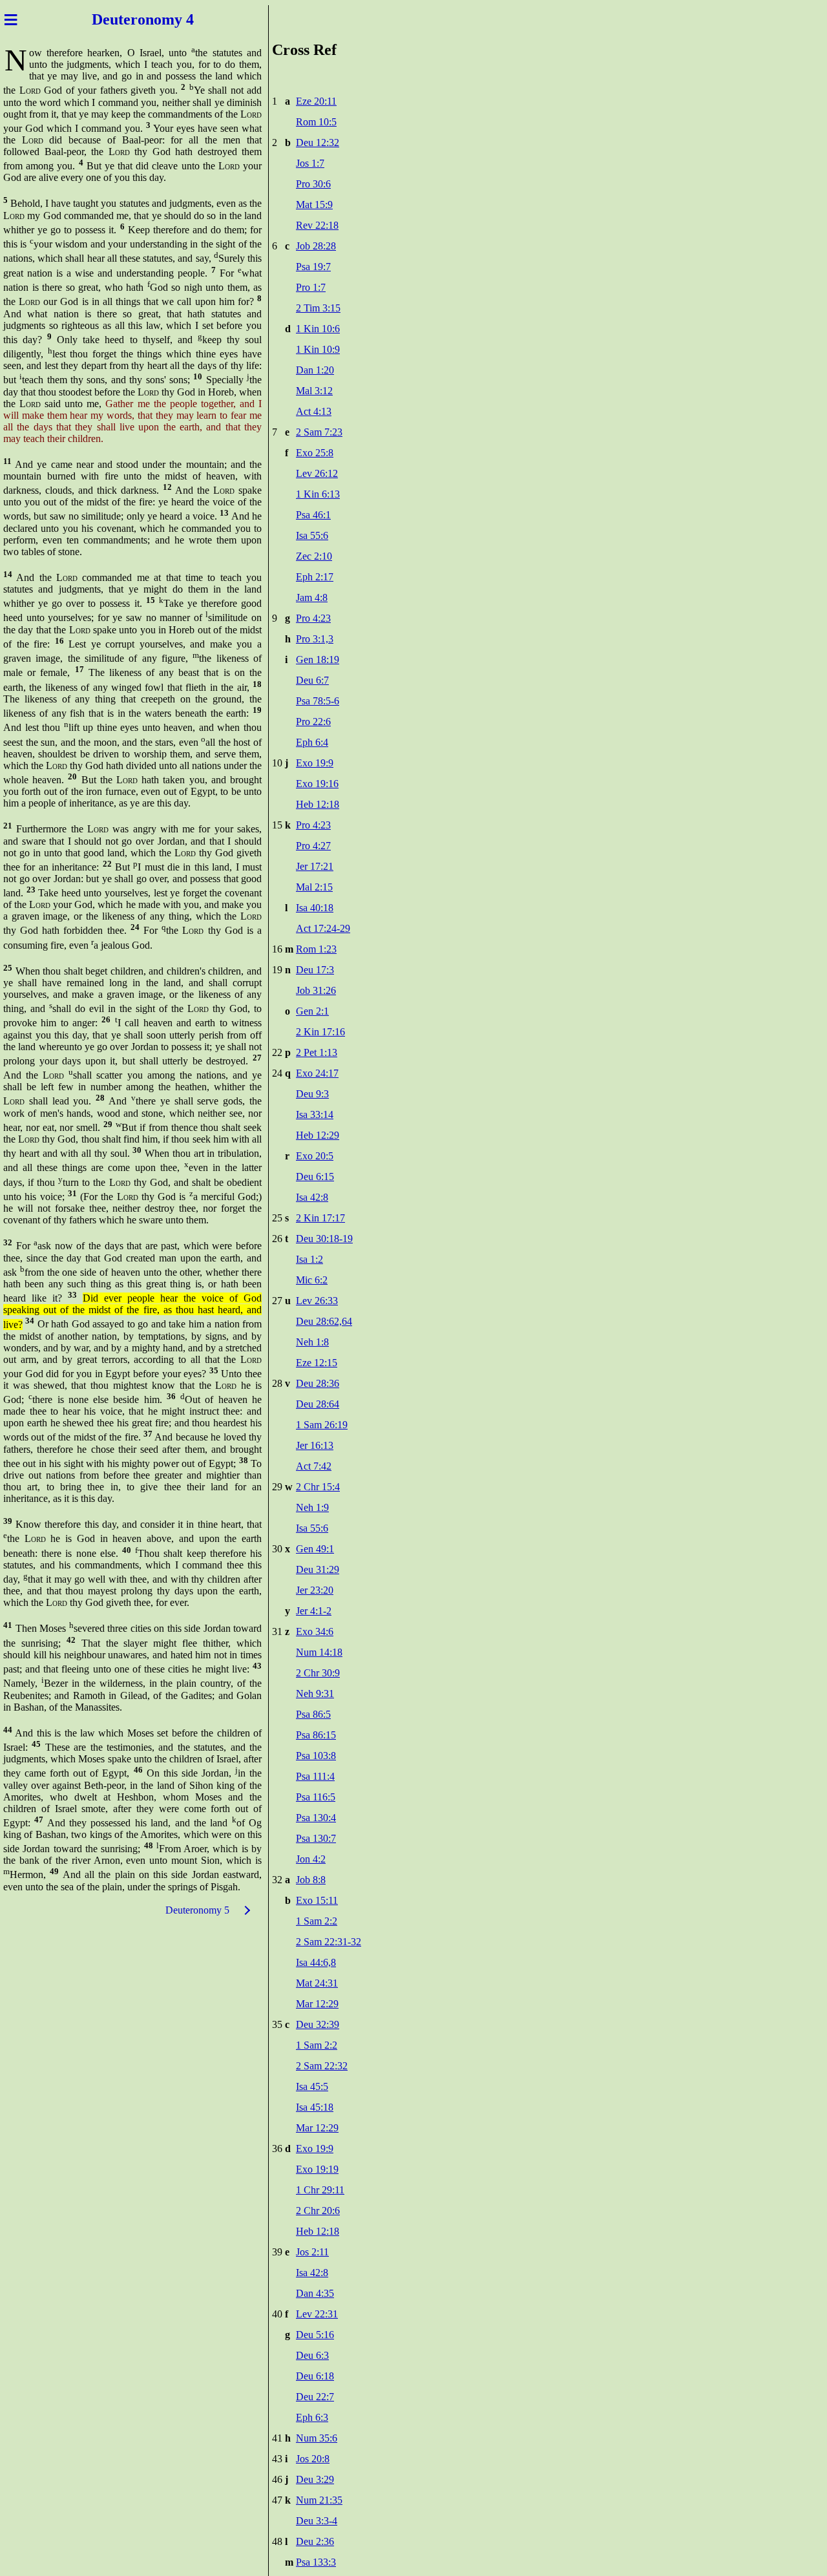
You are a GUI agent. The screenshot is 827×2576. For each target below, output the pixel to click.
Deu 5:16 (315, 2335)
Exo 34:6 (315, 1631)
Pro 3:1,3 (315, 639)
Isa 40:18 (315, 908)
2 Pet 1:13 (317, 1052)
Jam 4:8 (312, 597)
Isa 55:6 (312, 535)
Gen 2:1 (312, 1011)
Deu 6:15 (315, 1177)
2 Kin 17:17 (320, 1218)
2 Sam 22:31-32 (329, 1942)
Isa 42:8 (312, 1197)
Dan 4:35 (315, 2293)
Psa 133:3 (316, 2562)
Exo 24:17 (317, 1073)
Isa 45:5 (312, 2086)
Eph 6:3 (312, 2417)
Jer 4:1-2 (314, 1611)
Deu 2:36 (315, 2541)
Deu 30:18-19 (324, 1239)
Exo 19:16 (317, 784)
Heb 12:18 (318, 804)
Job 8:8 (311, 1880)
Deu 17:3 (315, 970)
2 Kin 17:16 (320, 1032)
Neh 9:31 (315, 1694)
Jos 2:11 (312, 2252)
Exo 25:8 (315, 453)
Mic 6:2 (312, 1280)
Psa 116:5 (316, 1797)
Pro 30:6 (313, 184)
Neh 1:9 (312, 1507)
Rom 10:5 (316, 122)
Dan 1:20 (315, 370)
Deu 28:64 (318, 1404)
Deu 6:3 (312, 2355)
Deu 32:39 (318, 2024)
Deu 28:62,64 (324, 1321)
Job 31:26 (316, 990)
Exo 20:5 (315, 1156)
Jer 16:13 (315, 1445)
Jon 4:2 (311, 1859)
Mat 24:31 (317, 1983)
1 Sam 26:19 (322, 1425)
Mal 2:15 (314, 887)
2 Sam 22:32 (322, 2066)
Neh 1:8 (312, 1342)
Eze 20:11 (316, 101)
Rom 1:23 (316, 949)
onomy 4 (166, 19)
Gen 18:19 (318, 660)
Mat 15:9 (314, 205)
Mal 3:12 (314, 391)
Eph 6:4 (312, 742)
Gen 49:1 (315, 1549)
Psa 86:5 (313, 1714)
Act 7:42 (314, 1466)
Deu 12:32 (318, 143)
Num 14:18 (319, 1652)
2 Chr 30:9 (318, 1673)
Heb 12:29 (318, 1135)
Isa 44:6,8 (316, 1962)
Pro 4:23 (313, 618)
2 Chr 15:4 (318, 1487)
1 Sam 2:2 (317, 1921)
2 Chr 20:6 (318, 2211)
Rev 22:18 (317, 225)
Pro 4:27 (313, 846)
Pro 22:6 (313, 722)
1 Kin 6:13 (318, 494)
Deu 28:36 (318, 1383)
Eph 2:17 (315, 577)
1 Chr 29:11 (320, 2190)
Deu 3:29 (315, 2479)
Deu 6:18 (315, 2376)
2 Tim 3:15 (318, 308)
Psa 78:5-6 (318, 701)
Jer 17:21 (315, 866)
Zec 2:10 (314, 556)
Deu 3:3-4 (317, 2521)
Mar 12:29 (317, 2004)
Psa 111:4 (315, 1776)
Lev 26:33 (317, 1301)
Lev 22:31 (317, 2314)
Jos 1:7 (310, 163)
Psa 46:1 (313, 515)
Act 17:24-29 (323, 928)
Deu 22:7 (315, 2397)
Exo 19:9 (315, 763)
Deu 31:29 (318, 1569)
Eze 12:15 (317, 1363)
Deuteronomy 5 (197, 1910)
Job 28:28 (316, 246)
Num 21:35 (319, 2500)
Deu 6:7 (312, 680)
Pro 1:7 (311, 287)
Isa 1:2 (309, 1259)
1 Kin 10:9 (318, 349)
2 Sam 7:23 (319, 432)
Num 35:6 (317, 2438)
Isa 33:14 (315, 1114)
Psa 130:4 (316, 1818)
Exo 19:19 (317, 2169)
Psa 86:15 (316, 1735)
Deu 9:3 (312, 1094)
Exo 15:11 (317, 1900)
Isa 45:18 (315, 2107)
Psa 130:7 (316, 1838)
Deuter (115, 19)
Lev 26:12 (317, 473)
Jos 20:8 (313, 2459)
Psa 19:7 (313, 267)
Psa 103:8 (316, 1756)
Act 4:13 (314, 411)
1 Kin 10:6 (318, 329)
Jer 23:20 (315, 1590)
